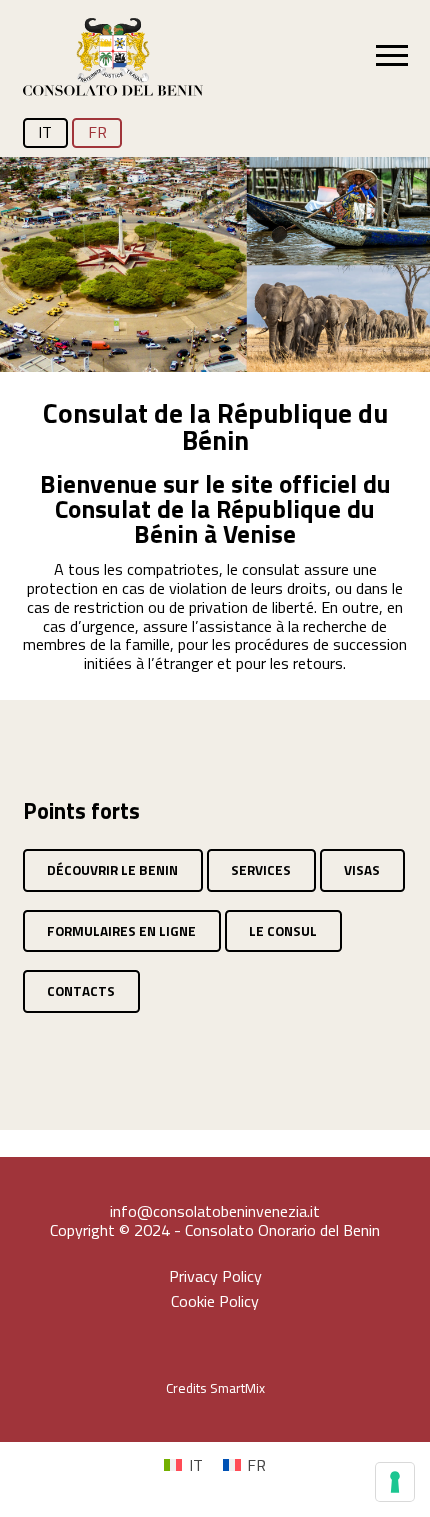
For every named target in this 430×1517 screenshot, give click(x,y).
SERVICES (261, 870)
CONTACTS (81, 991)
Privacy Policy (215, 1277)
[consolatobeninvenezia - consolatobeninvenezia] (113, 59)
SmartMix (237, 1388)
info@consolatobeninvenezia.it (215, 1211)
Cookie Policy (215, 1302)
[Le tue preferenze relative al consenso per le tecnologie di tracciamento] (395, 1482)
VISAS (362, 870)
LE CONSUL (283, 931)
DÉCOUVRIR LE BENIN (112, 870)
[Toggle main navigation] (392, 54)
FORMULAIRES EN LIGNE (121, 931)
